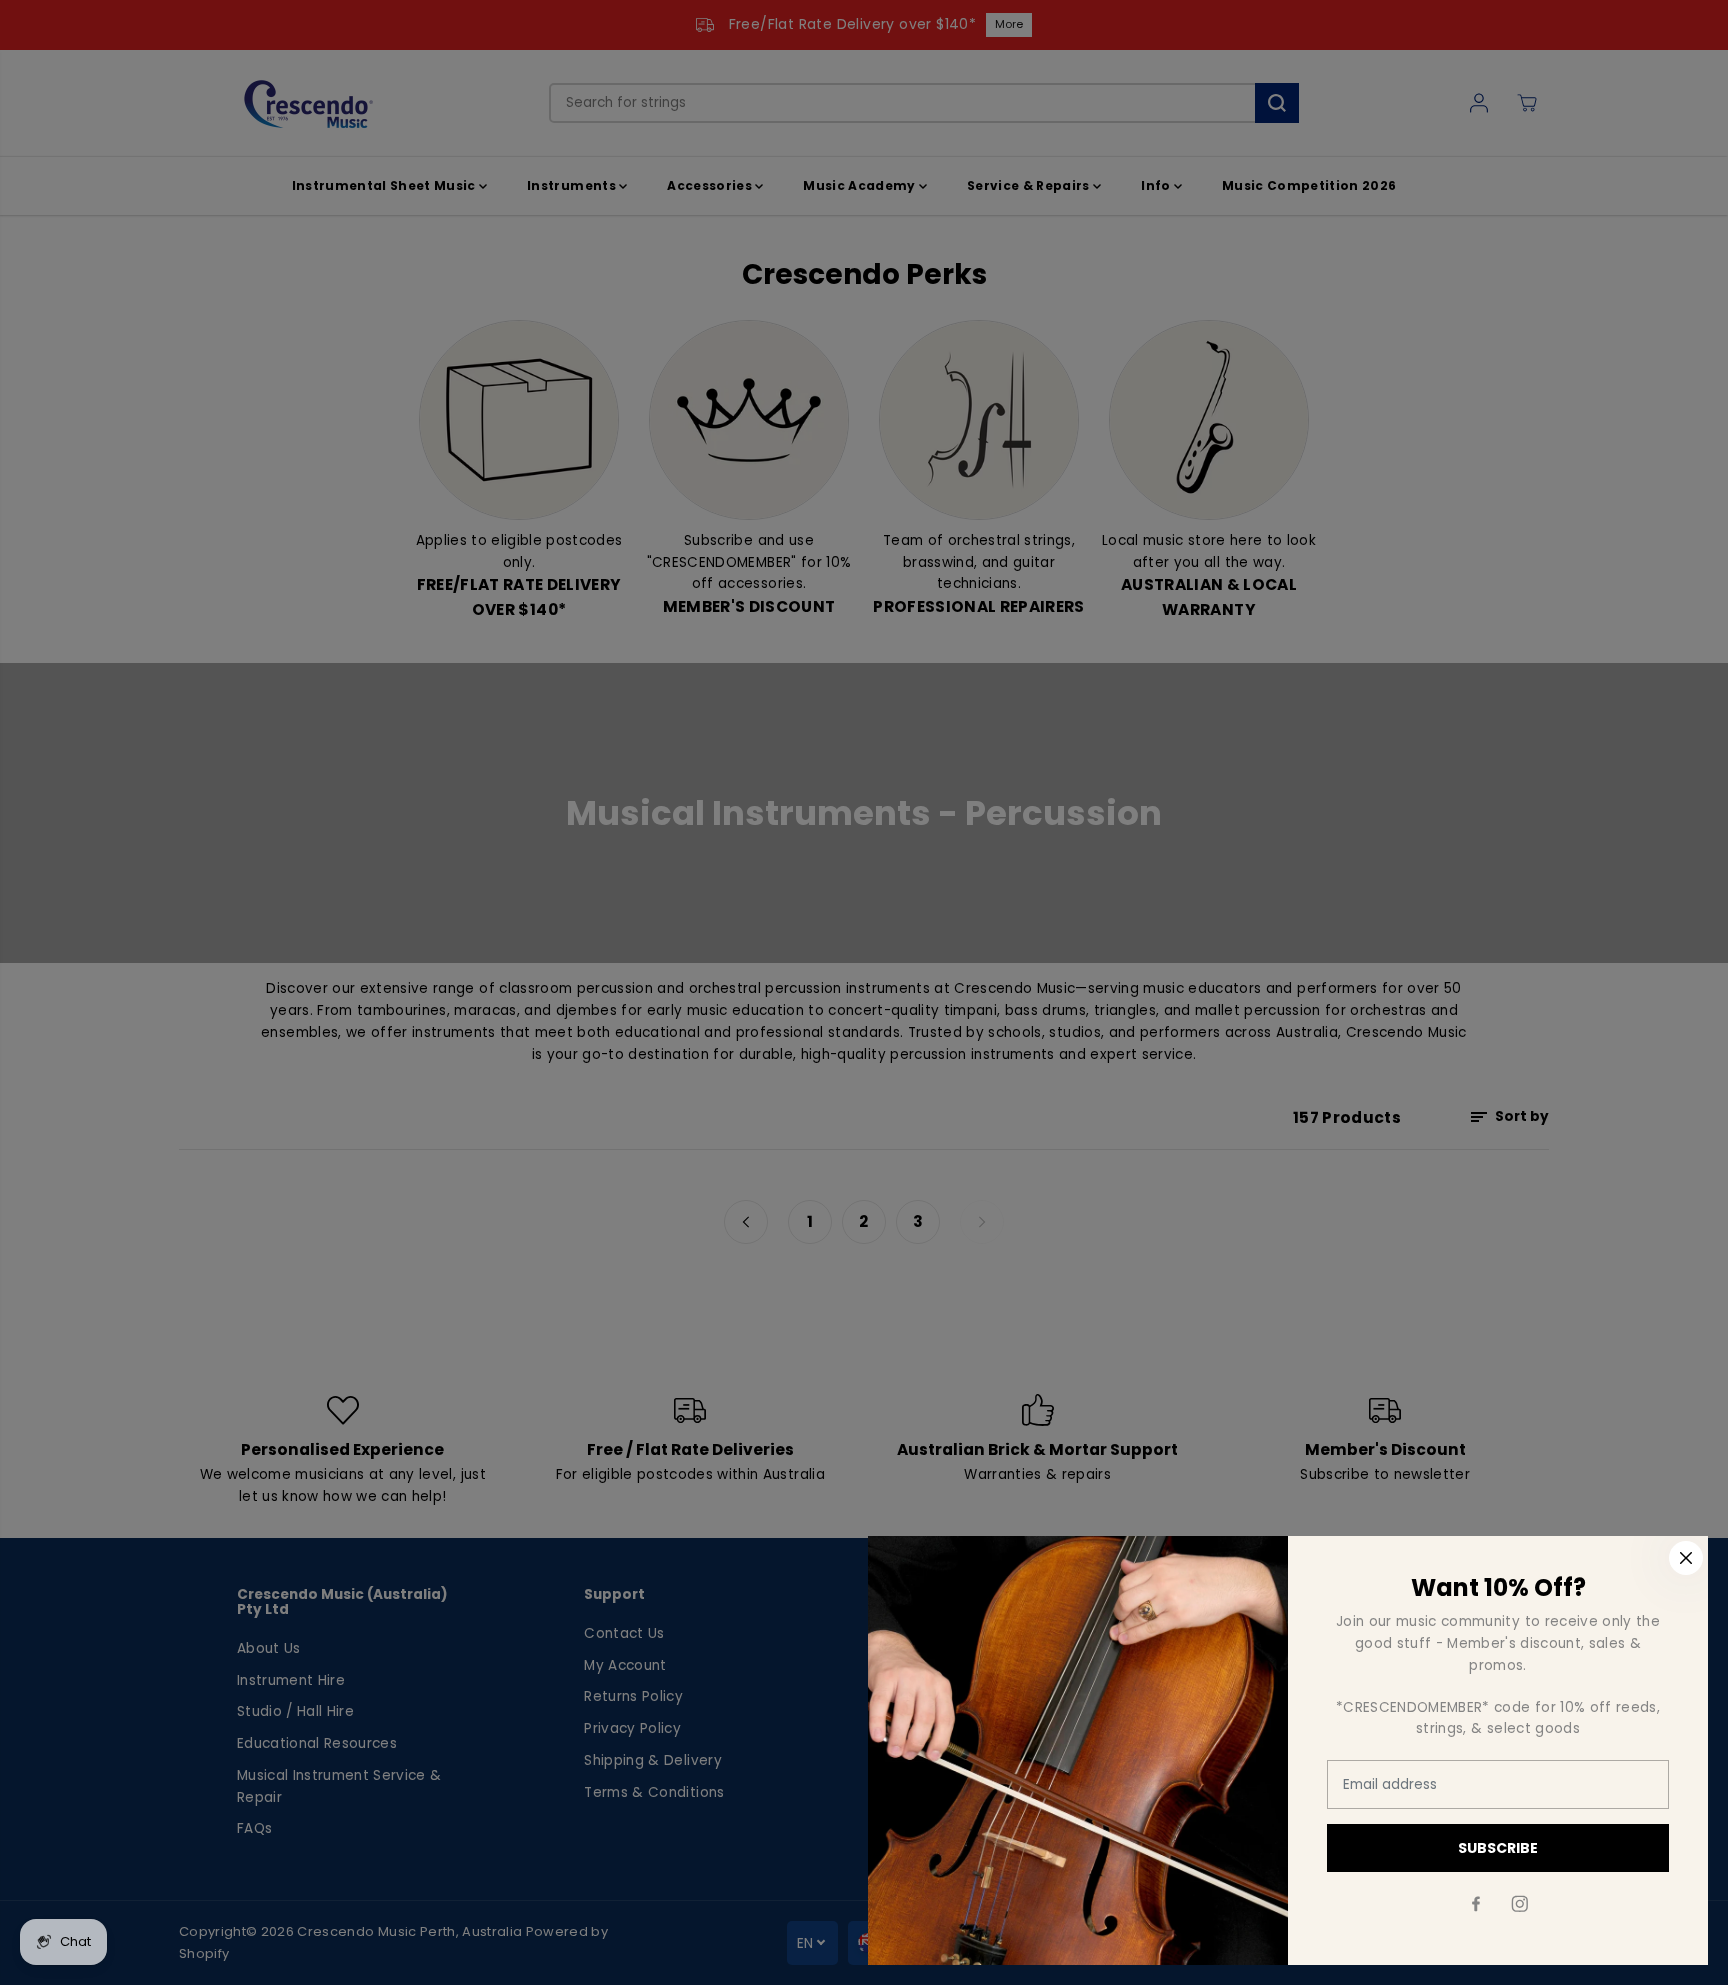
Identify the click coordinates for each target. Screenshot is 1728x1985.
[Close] (1686, 1558)
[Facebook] (1476, 1904)
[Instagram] (1520, 1904)
